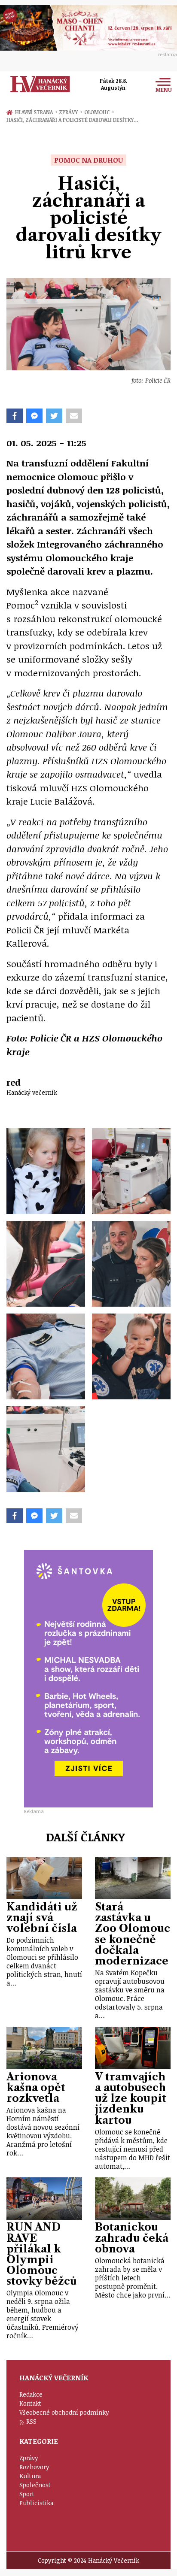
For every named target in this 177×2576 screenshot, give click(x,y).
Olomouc (99, 112)
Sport (27, 2494)
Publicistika (36, 2503)
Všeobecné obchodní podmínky (64, 2412)
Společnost (35, 2485)
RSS (31, 2421)
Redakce (31, 2394)
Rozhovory (34, 2467)
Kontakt (30, 2403)
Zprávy (70, 112)
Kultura (30, 2476)
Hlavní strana (35, 112)
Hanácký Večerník (40, 84)
